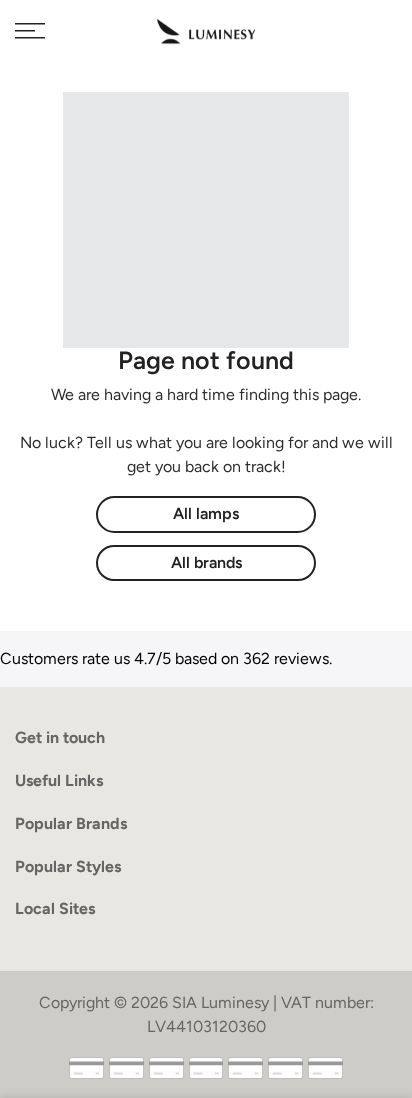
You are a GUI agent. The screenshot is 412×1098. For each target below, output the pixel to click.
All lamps (206, 513)
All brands (206, 562)
